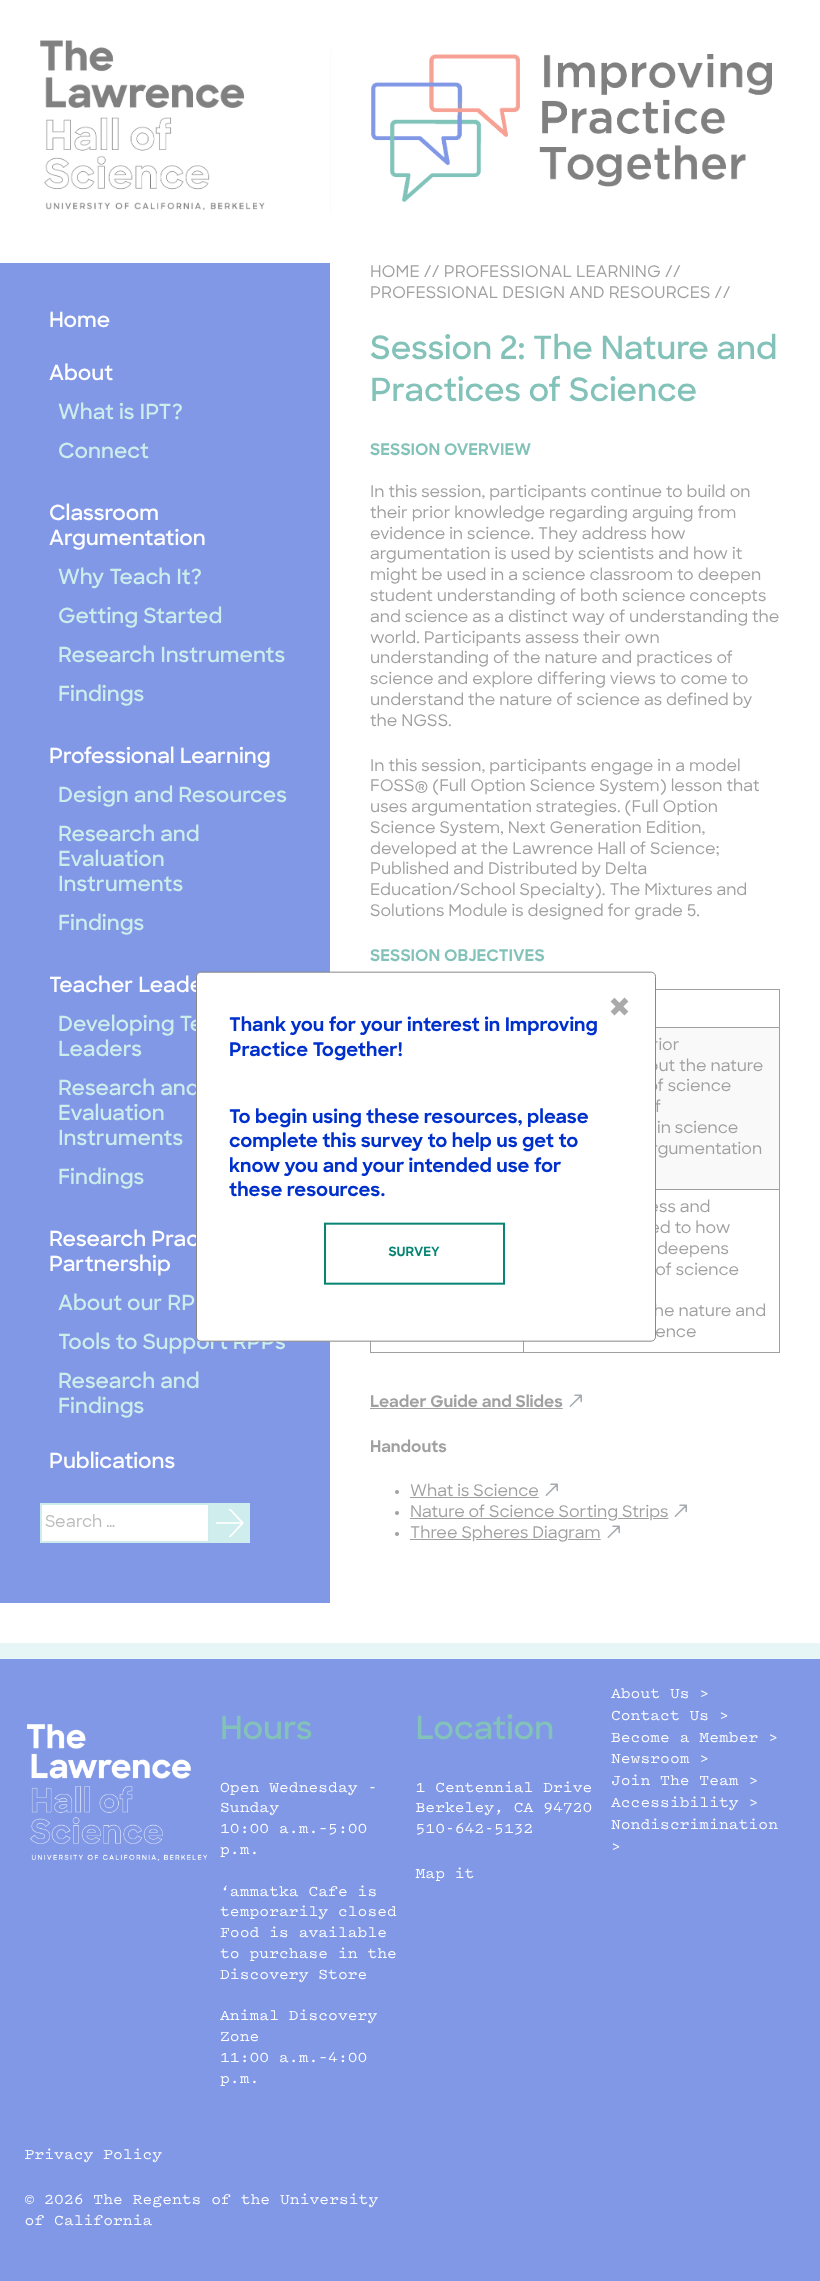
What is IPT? (120, 414)
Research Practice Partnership (144, 1254)
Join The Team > (684, 1781)
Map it (445, 1874)
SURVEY (413, 1252)
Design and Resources (172, 797)
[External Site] (165, 125)
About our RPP (134, 1305)
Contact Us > (670, 1716)
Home (79, 322)
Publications (112, 1463)
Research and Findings (129, 1396)
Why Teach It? (130, 579)
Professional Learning (160, 758)
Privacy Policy (94, 2155)
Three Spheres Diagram (505, 1534)
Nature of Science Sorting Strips (539, 1513)
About (81, 375)
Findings (101, 696)
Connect (103, 453)
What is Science (474, 1492)
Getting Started (140, 618)
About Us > (660, 1694)
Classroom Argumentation (127, 528)
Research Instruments (171, 657)
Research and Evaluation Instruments (129, 861)
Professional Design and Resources (540, 294)
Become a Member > (694, 1738)
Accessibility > (684, 1803)
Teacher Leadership (151, 987)
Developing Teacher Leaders (161, 1039)
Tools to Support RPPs (172, 1344)
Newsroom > (660, 1759)
